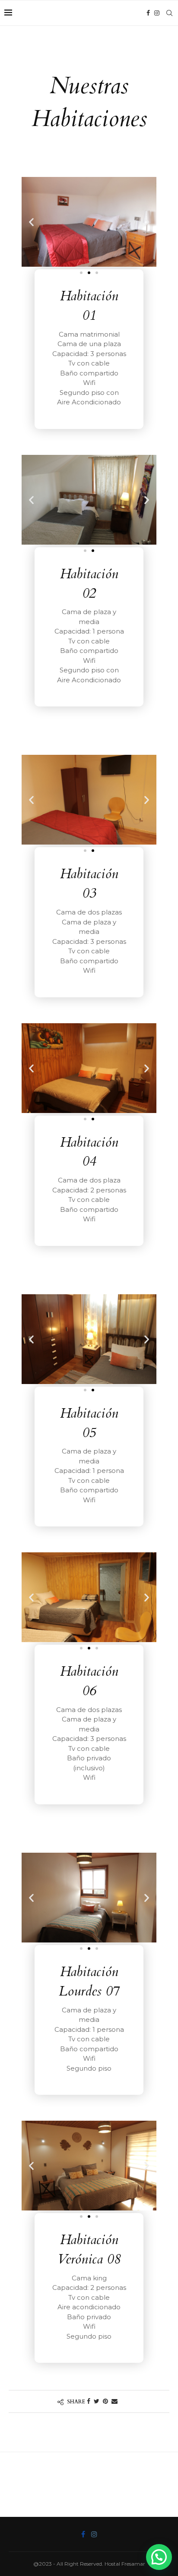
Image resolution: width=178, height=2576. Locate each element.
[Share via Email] (114, 2401)
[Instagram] (157, 13)
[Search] (169, 13)
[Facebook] (148, 13)
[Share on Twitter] (97, 2401)
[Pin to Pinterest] (105, 2401)
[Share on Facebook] (89, 2401)
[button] (81, 273)
